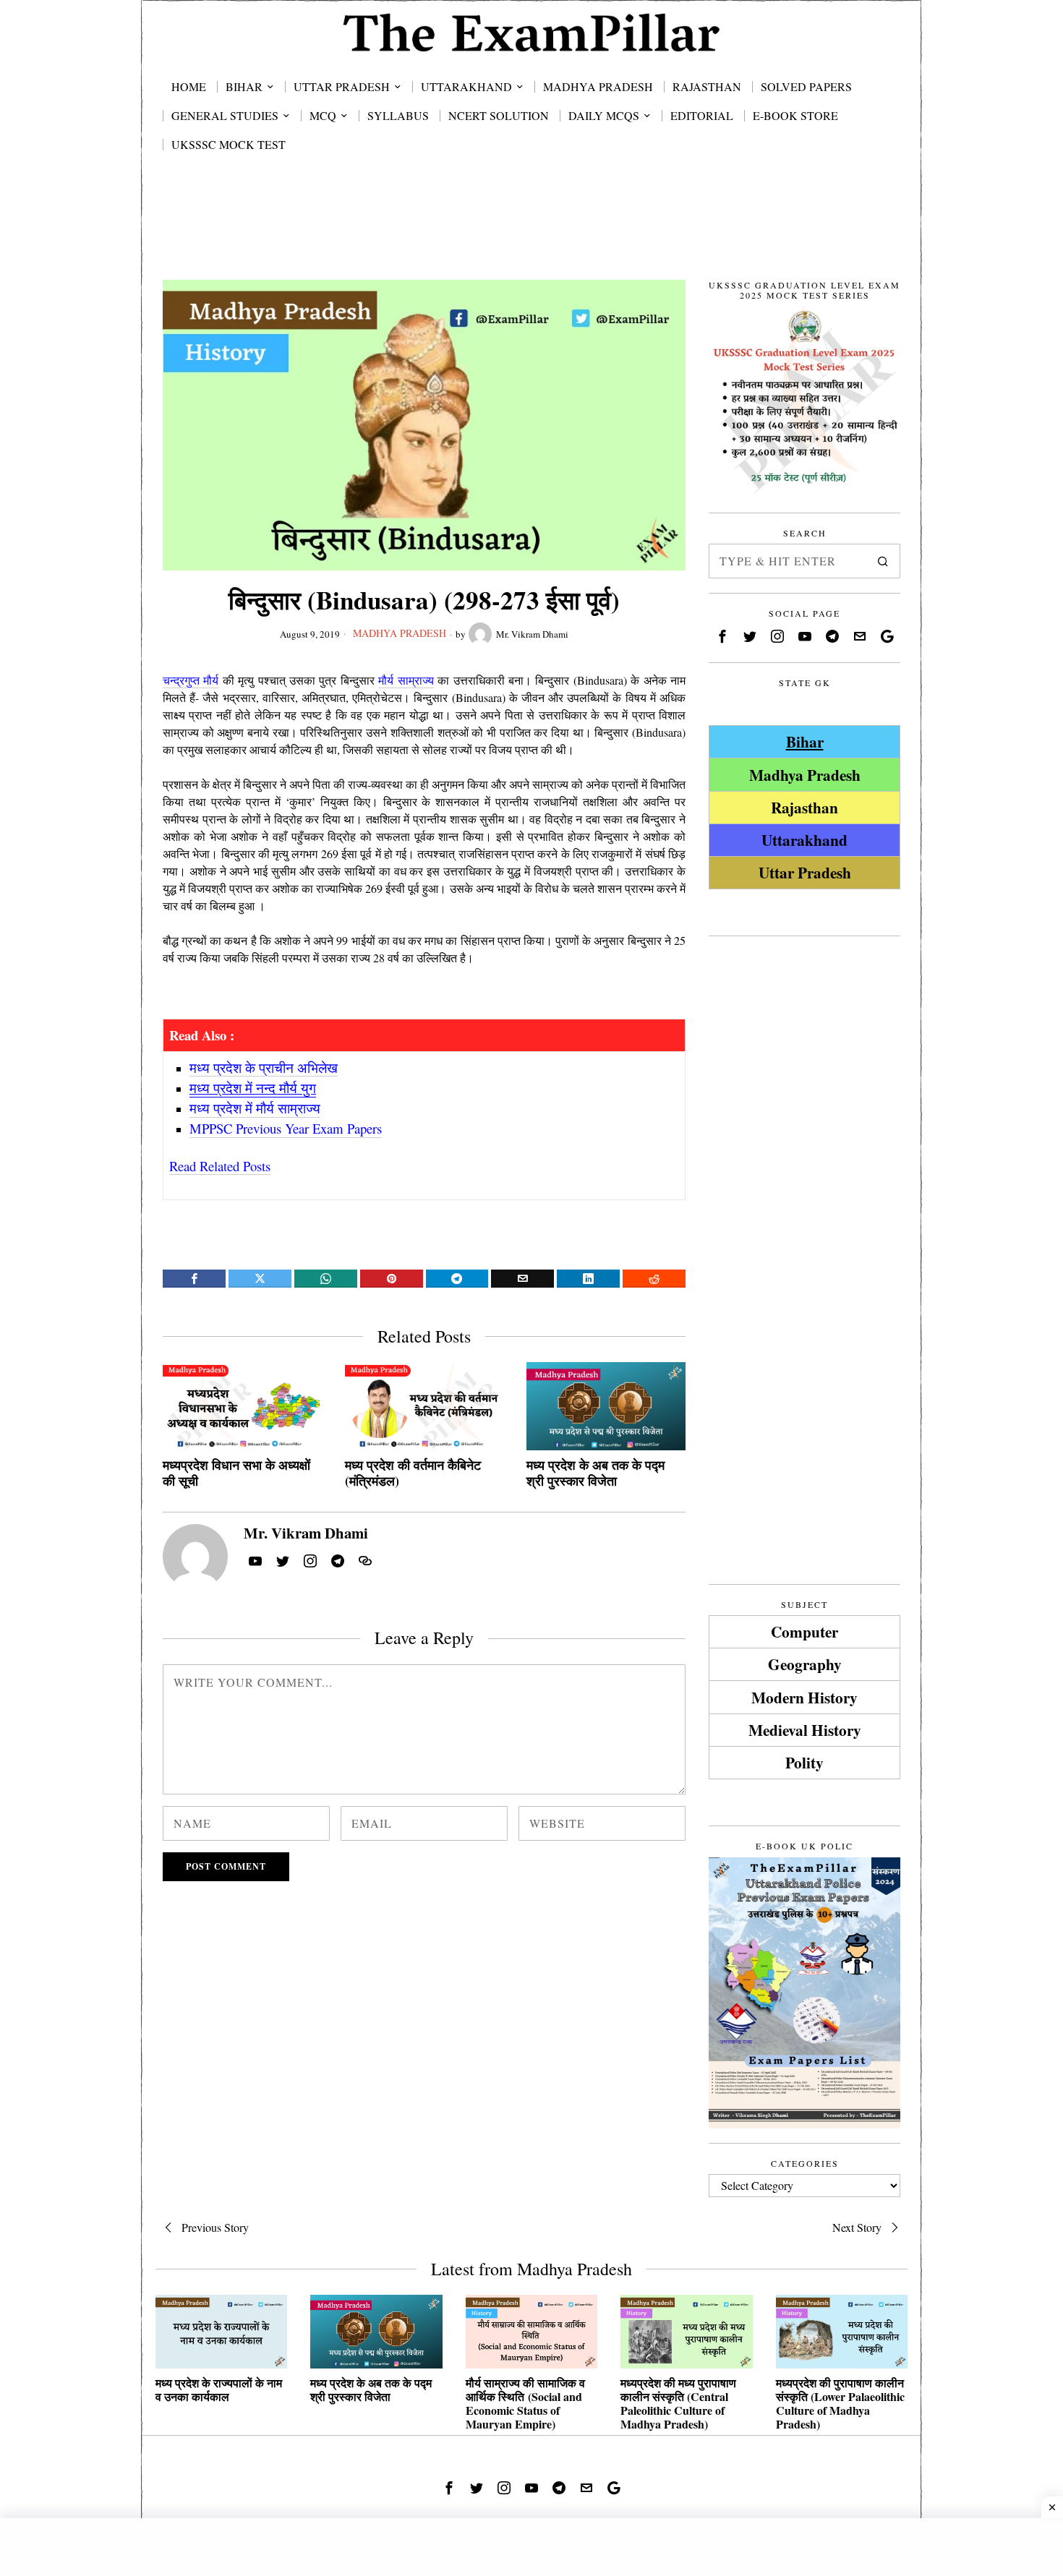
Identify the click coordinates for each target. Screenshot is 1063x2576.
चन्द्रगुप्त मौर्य (191, 680)
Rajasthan (804, 807)
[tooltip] (194, 1279)
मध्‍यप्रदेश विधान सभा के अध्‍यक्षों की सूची (236, 1473)
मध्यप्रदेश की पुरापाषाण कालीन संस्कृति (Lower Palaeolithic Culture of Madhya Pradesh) (840, 2404)
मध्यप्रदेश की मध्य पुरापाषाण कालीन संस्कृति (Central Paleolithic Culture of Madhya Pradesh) (678, 2404)
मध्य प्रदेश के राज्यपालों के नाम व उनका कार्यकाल (219, 2389)
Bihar (805, 741)
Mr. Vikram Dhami (532, 634)
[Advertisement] (531, 233)
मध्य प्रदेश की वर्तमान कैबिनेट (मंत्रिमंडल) (413, 1473)
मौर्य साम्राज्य (406, 680)
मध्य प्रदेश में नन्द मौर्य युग (253, 1088)
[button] (883, 561)
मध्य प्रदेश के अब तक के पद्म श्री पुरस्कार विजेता (595, 1473)
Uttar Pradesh (805, 872)
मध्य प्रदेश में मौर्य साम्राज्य (255, 1108)
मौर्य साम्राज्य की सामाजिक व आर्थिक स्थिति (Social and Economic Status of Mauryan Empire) (525, 2404)
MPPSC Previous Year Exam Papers (286, 1128)
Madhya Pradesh (400, 633)
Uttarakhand (804, 840)
